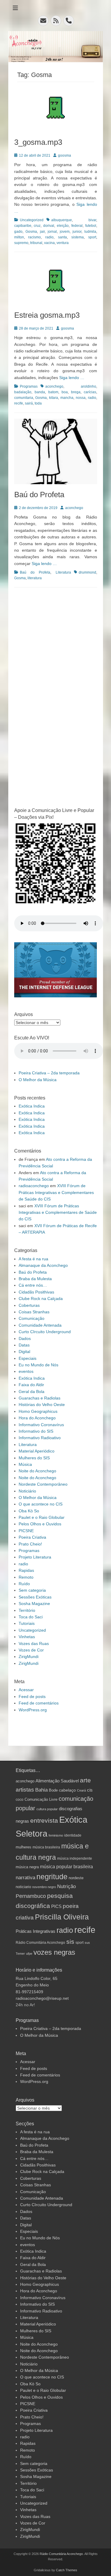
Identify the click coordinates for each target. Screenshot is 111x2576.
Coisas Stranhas (34, 1312)
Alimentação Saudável (57, 1781)
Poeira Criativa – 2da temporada (49, 1073)
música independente (75, 1858)
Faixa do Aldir (31, 1385)
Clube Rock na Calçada (41, 1299)
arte (85, 1780)
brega (76, 392)
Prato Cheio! (30, 1544)
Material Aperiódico (37, 1451)
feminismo (56, 1835)
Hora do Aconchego (37, 1418)
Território (27, 1610)
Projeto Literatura (35, 1557)
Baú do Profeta (39, 495)
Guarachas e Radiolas (40, 1398)
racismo (34, 237)
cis (90, 1790)
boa (65, 392)
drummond (87, 572)
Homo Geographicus (38, 1411)
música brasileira (46, 1847)
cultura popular (47, 1809)
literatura (35, 578)
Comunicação (32, 1318)
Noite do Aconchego (37, 1471)
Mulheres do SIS (34, 1458)
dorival (49, 226)
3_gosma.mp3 (38, 142)
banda (40, 392)
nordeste (76, 1878)
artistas (25, 1790)
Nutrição (66, 1886)
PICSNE (26, 1531)
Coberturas (29, 1305)
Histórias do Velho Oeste (42, 1405)
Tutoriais (27, 1623)
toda (38, 403)
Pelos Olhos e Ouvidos (40, 1524)
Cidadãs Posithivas (36, 1292)
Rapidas (26, 1570)
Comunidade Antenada (40, 1325)
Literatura (63, 572)
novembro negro (44, 1887)
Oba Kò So (29, 1511)
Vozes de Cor (31, 1650)
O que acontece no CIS (41, 1504)
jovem (65, 232)
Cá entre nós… (33, 1285)
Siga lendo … (72, 378)
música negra (27, 1867)
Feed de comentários (39, 1703)
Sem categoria (32, 1590)
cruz (37, 226)
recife (19, 403)
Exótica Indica (32, 1106)
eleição (63, 226)
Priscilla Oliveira (62, 1917)
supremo (21, 243)
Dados (25, 1338)
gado (18, 232)
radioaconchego (34, 1186)
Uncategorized (32, 220)
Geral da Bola (32, 1391)
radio (49, 237)
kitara (54, 398)
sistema (78, 237)
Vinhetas (27, 1637)
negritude (52, 1877)
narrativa (25, 1878)
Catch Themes (67, 2570)
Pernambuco (31, 1896)
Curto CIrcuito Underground (45, 1332)
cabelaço (67, 1790)
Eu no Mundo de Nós (38, 1365)
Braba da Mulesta (35, 1279)
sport (92, 237)
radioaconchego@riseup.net (42, 1998)
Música (25, 1464)
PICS (56, 1906)
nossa (81, 398)
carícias (90, 392)
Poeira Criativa (32, 1537)
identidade (73, 1835)
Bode (53, 1790)
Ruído (24, 1584)
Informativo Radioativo (40, 1438)
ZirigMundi (29, 1657)
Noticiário (27, 1491)
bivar (92, 220)
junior (77, 232)
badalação (23, 392)
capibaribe (23, 226)
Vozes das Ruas (34, 1643)
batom (53, 392)
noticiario (23, 1887)
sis (70, 1942)
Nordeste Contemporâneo (43, 1484)
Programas (29, 386)
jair (42, 232)
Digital (24, 1352)
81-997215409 (29, 1992)
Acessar (26, 1690)
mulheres (24, 1847)
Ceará (81, 1790)
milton (19, 237)
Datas (24, 1345)
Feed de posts (32, 1697)
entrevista (44, 1821)
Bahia (41, 1790)
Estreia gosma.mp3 (47, 315)
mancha (67, 398)
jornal (52, 232)
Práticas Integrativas (36, 1931)
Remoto (26, 1577)
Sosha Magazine (34, 1604)
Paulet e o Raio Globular (42, 1517)
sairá (29, 403)
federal (77, 226)
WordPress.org (33, 1710)
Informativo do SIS (36, 1431)
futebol (91, 226)
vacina (49, 243)
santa (62, 237)
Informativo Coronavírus (41, 1425)
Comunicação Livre (41, 1800)
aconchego (54, 386)
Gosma (31, 232)
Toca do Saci (31, 1617)
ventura (63, 243)
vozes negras (54, 1952)
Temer (20, 1954)
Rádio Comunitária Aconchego (40, 1942)
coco (20, 1799)
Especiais (28, 1358)
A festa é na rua (33, 1259)
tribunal (36, 243)
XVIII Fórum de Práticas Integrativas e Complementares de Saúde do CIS (56, 1192)
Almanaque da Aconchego (43, 1265)
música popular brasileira (66, 1866)
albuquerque (62, 220)
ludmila (90, 232)
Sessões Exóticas (35, 1597)
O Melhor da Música (38, 1080)
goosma (65, 155)
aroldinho (89, 386)
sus (87, 1943)
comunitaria (24, 398)
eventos (26, 1371)
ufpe (29, 1954)
